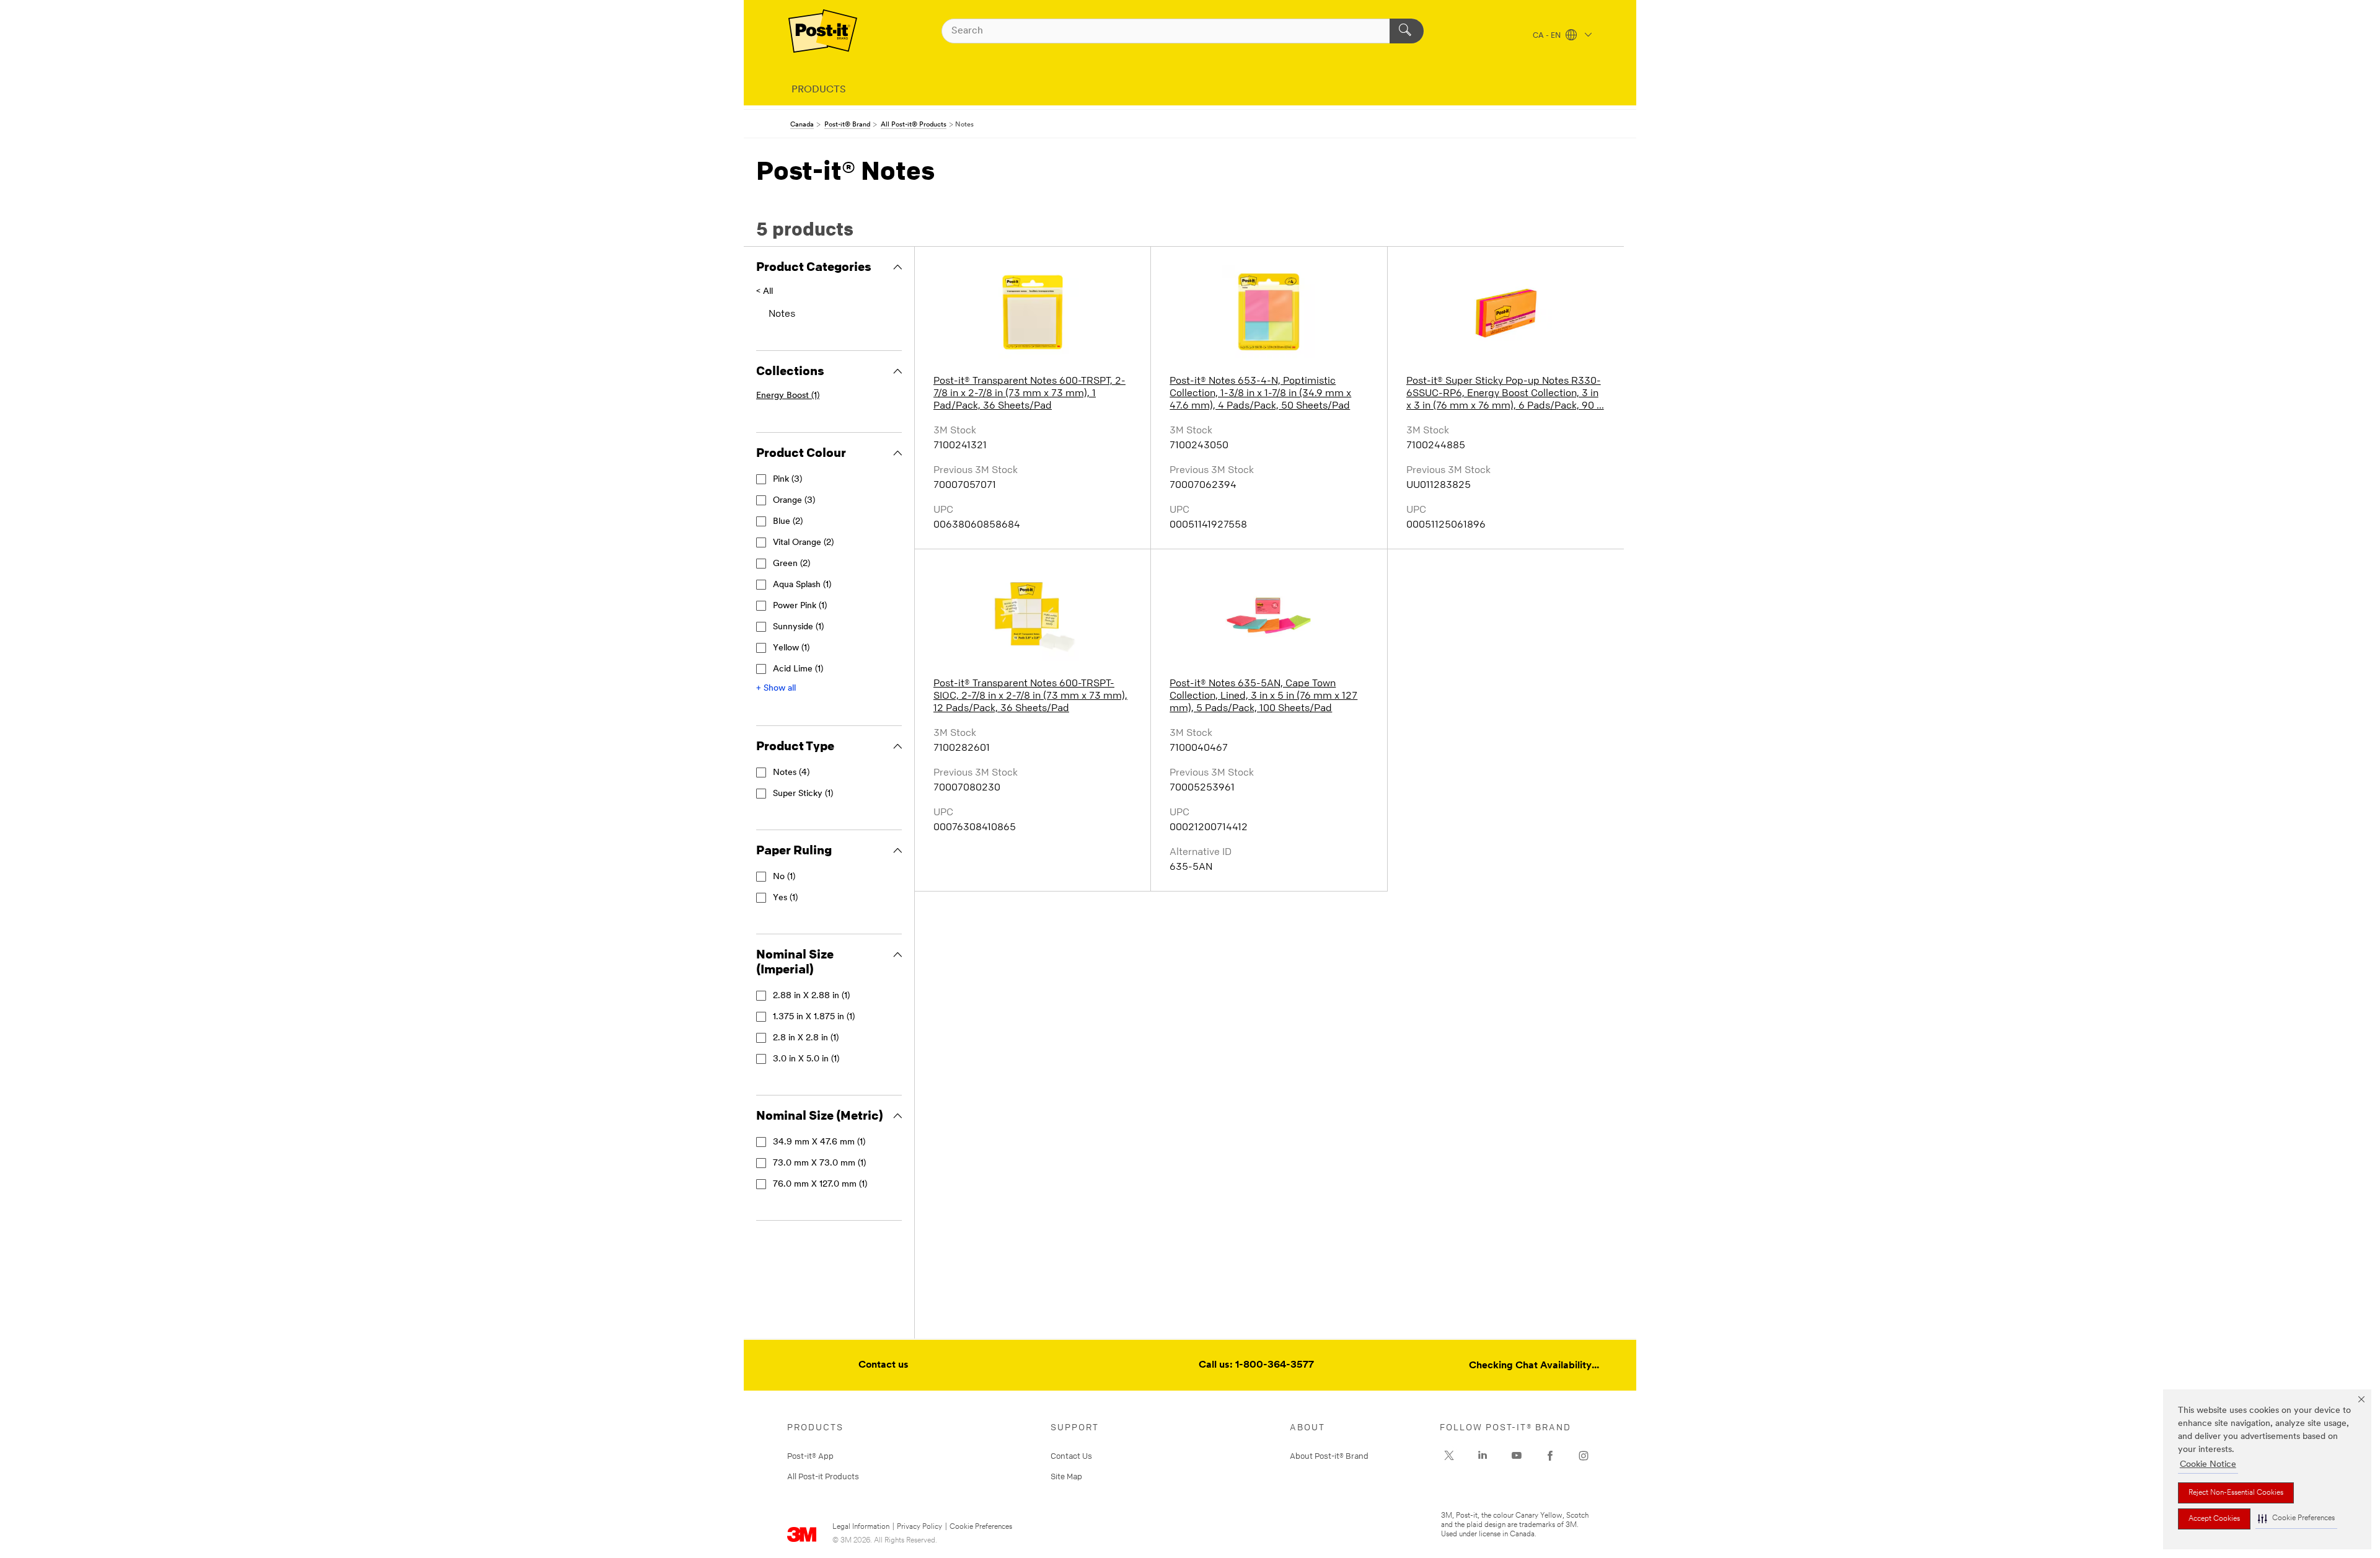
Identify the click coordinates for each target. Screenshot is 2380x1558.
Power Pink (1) (800, 606)
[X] (1449, 1456)
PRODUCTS (819, 90)
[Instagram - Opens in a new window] (1584, 1456)
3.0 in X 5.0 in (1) (806, 1059)
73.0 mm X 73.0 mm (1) (819, 1163)
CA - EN (1548, 36)
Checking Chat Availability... (1534, 1366)
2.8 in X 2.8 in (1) (806, 1038)
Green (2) (791, 564)
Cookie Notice (2208, 1465)
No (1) (784, 877)
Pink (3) (787, 480)
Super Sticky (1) (803, 794)
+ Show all (776, 688)
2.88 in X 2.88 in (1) (811, 996)
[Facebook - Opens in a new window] (1550, 1456)
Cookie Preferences (981, 1527)
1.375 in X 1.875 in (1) (814, 1017)
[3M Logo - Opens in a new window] (823, 31)
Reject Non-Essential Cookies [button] (2236, 1493)
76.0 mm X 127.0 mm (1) (820, 1184)
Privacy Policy (919, 1527)
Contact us (884, 1365)
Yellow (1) (791, 648)
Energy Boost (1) (788, 396)
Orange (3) (794, 501)
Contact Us (1071, 1456)
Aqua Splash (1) (802, 585)
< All (765, 292)
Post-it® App (810, 1456)
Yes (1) (785, 898)
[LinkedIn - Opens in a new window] (1483, 1456)
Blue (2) (788, 522)
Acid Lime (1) (798, 669)
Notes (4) (791, 773)
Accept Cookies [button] (2214, 1519)
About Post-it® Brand (1329, 1456)
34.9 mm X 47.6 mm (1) (819, 1142)
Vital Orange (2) (803, 543)
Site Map (1066, 1476)
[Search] (1407, 31)
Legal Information (861, 1527)
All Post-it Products (823, 1476)
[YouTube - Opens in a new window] (1517, 1456)
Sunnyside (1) (798, 627)
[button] (2296, 1519)
